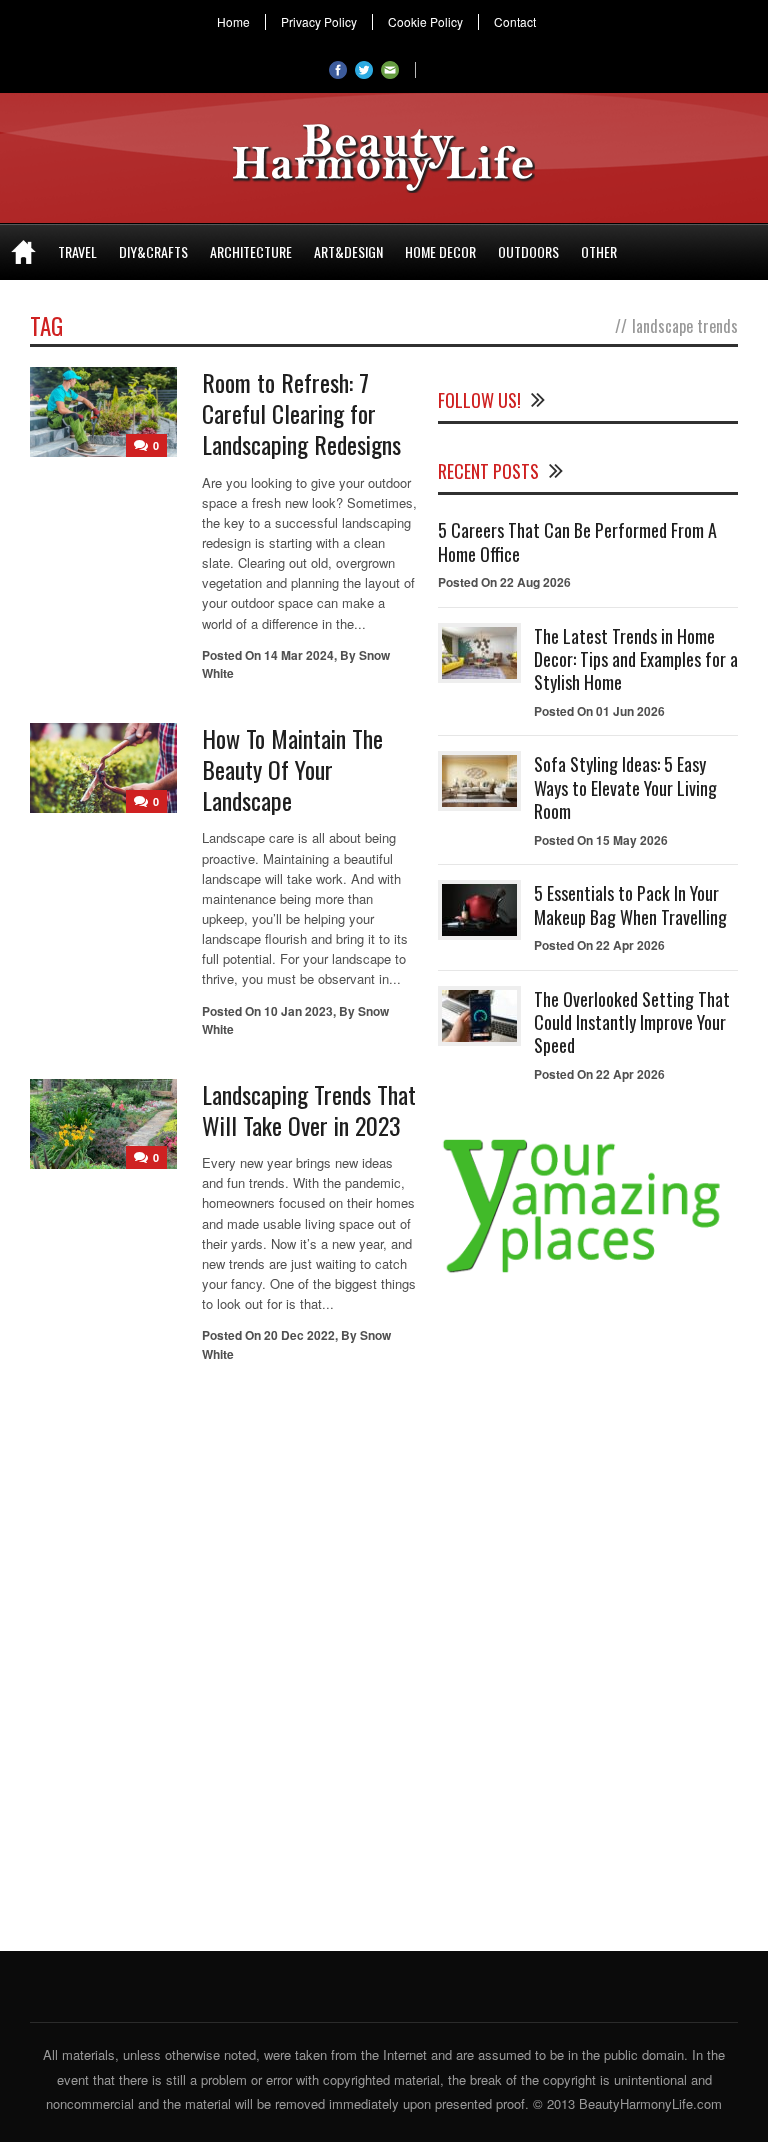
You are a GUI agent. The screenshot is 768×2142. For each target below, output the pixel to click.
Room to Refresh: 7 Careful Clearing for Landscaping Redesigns (301, 413)
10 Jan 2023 (298, 1011)
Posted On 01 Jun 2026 (599, 711)
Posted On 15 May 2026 (601, 840)
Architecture (251, 251)
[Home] (23, 252)
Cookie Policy (425, 22)
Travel (77, 251)
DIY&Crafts (153, 251)
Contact (515, 22)
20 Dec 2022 (299, 1335)
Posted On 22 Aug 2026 (504, 582)
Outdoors (528, 251)
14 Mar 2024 (299, 655)
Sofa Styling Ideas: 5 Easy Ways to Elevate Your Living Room (625, 787)
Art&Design (348, 251)
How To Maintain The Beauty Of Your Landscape (292, 769)
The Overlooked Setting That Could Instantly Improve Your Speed (632, 1022)
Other (599, 251)
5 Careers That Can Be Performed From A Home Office (577, 541)
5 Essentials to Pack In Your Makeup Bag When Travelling (630, 904)
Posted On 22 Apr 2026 (599, 945)
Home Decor (440, 251)
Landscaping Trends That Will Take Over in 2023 (309, 1109)
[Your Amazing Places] (588, 1272)
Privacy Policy (319, 22)
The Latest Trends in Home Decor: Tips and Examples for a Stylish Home (636, 659)
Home (233, 22)
